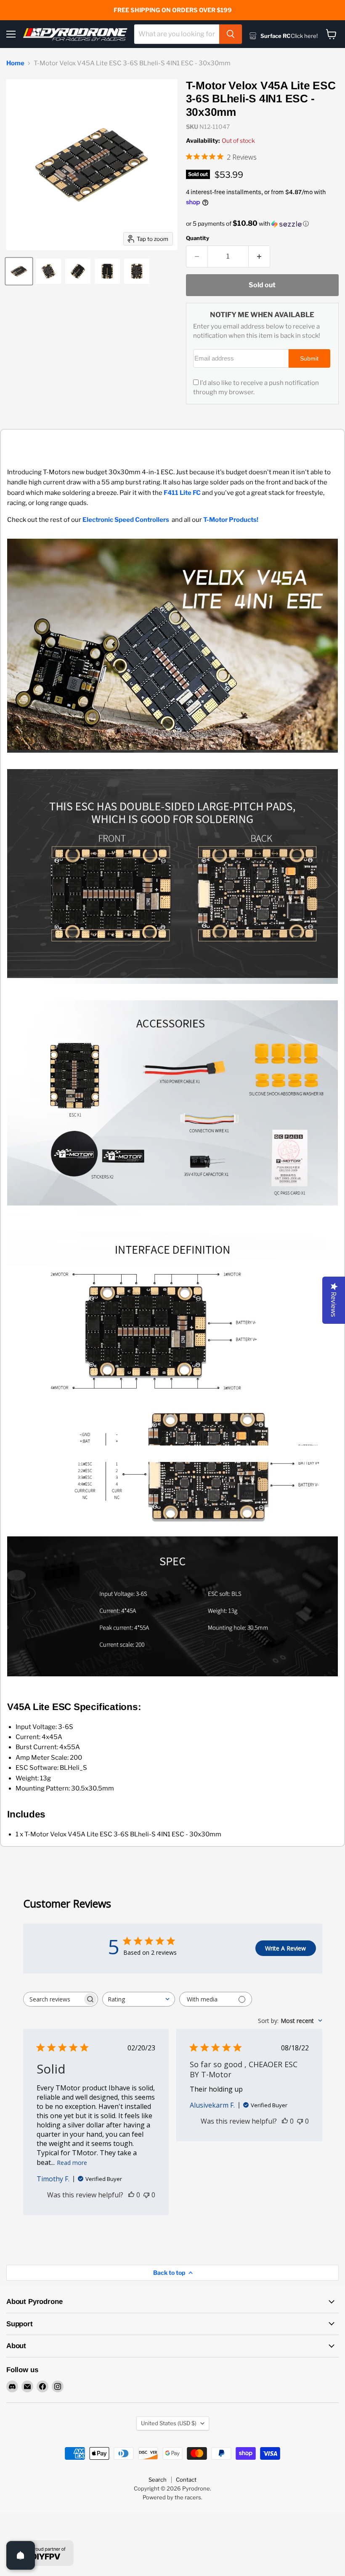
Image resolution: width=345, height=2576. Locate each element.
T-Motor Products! (231, 520)
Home (15, 63)
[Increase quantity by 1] (259, 257)
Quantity (198, 238)
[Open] (21, 2555)
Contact (186, 2480)
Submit (309, 359)
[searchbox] (53, 1999)
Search (158, 2480)
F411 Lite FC (182, 493)
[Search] (231, 34)
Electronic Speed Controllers (126, 520)
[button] (262, 224)
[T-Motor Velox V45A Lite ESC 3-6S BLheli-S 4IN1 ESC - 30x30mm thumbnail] (19, 271)
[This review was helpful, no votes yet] (131, 2195)
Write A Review (285, 1948)
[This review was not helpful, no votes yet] (146, 2195)
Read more (72, 2163)
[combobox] (177, 34)
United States (169, 2423)
